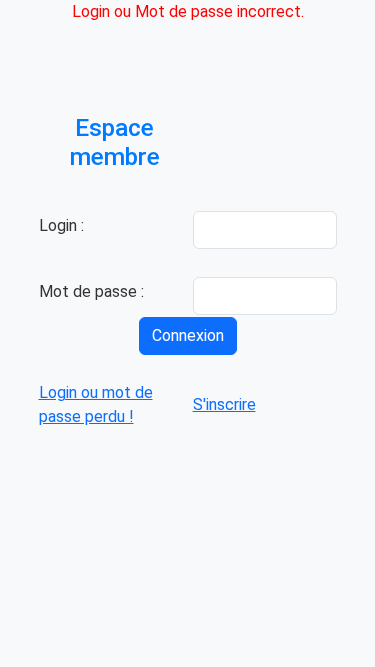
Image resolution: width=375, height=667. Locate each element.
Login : (61, 225)
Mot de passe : (91, 291)
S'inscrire (224, 404)
